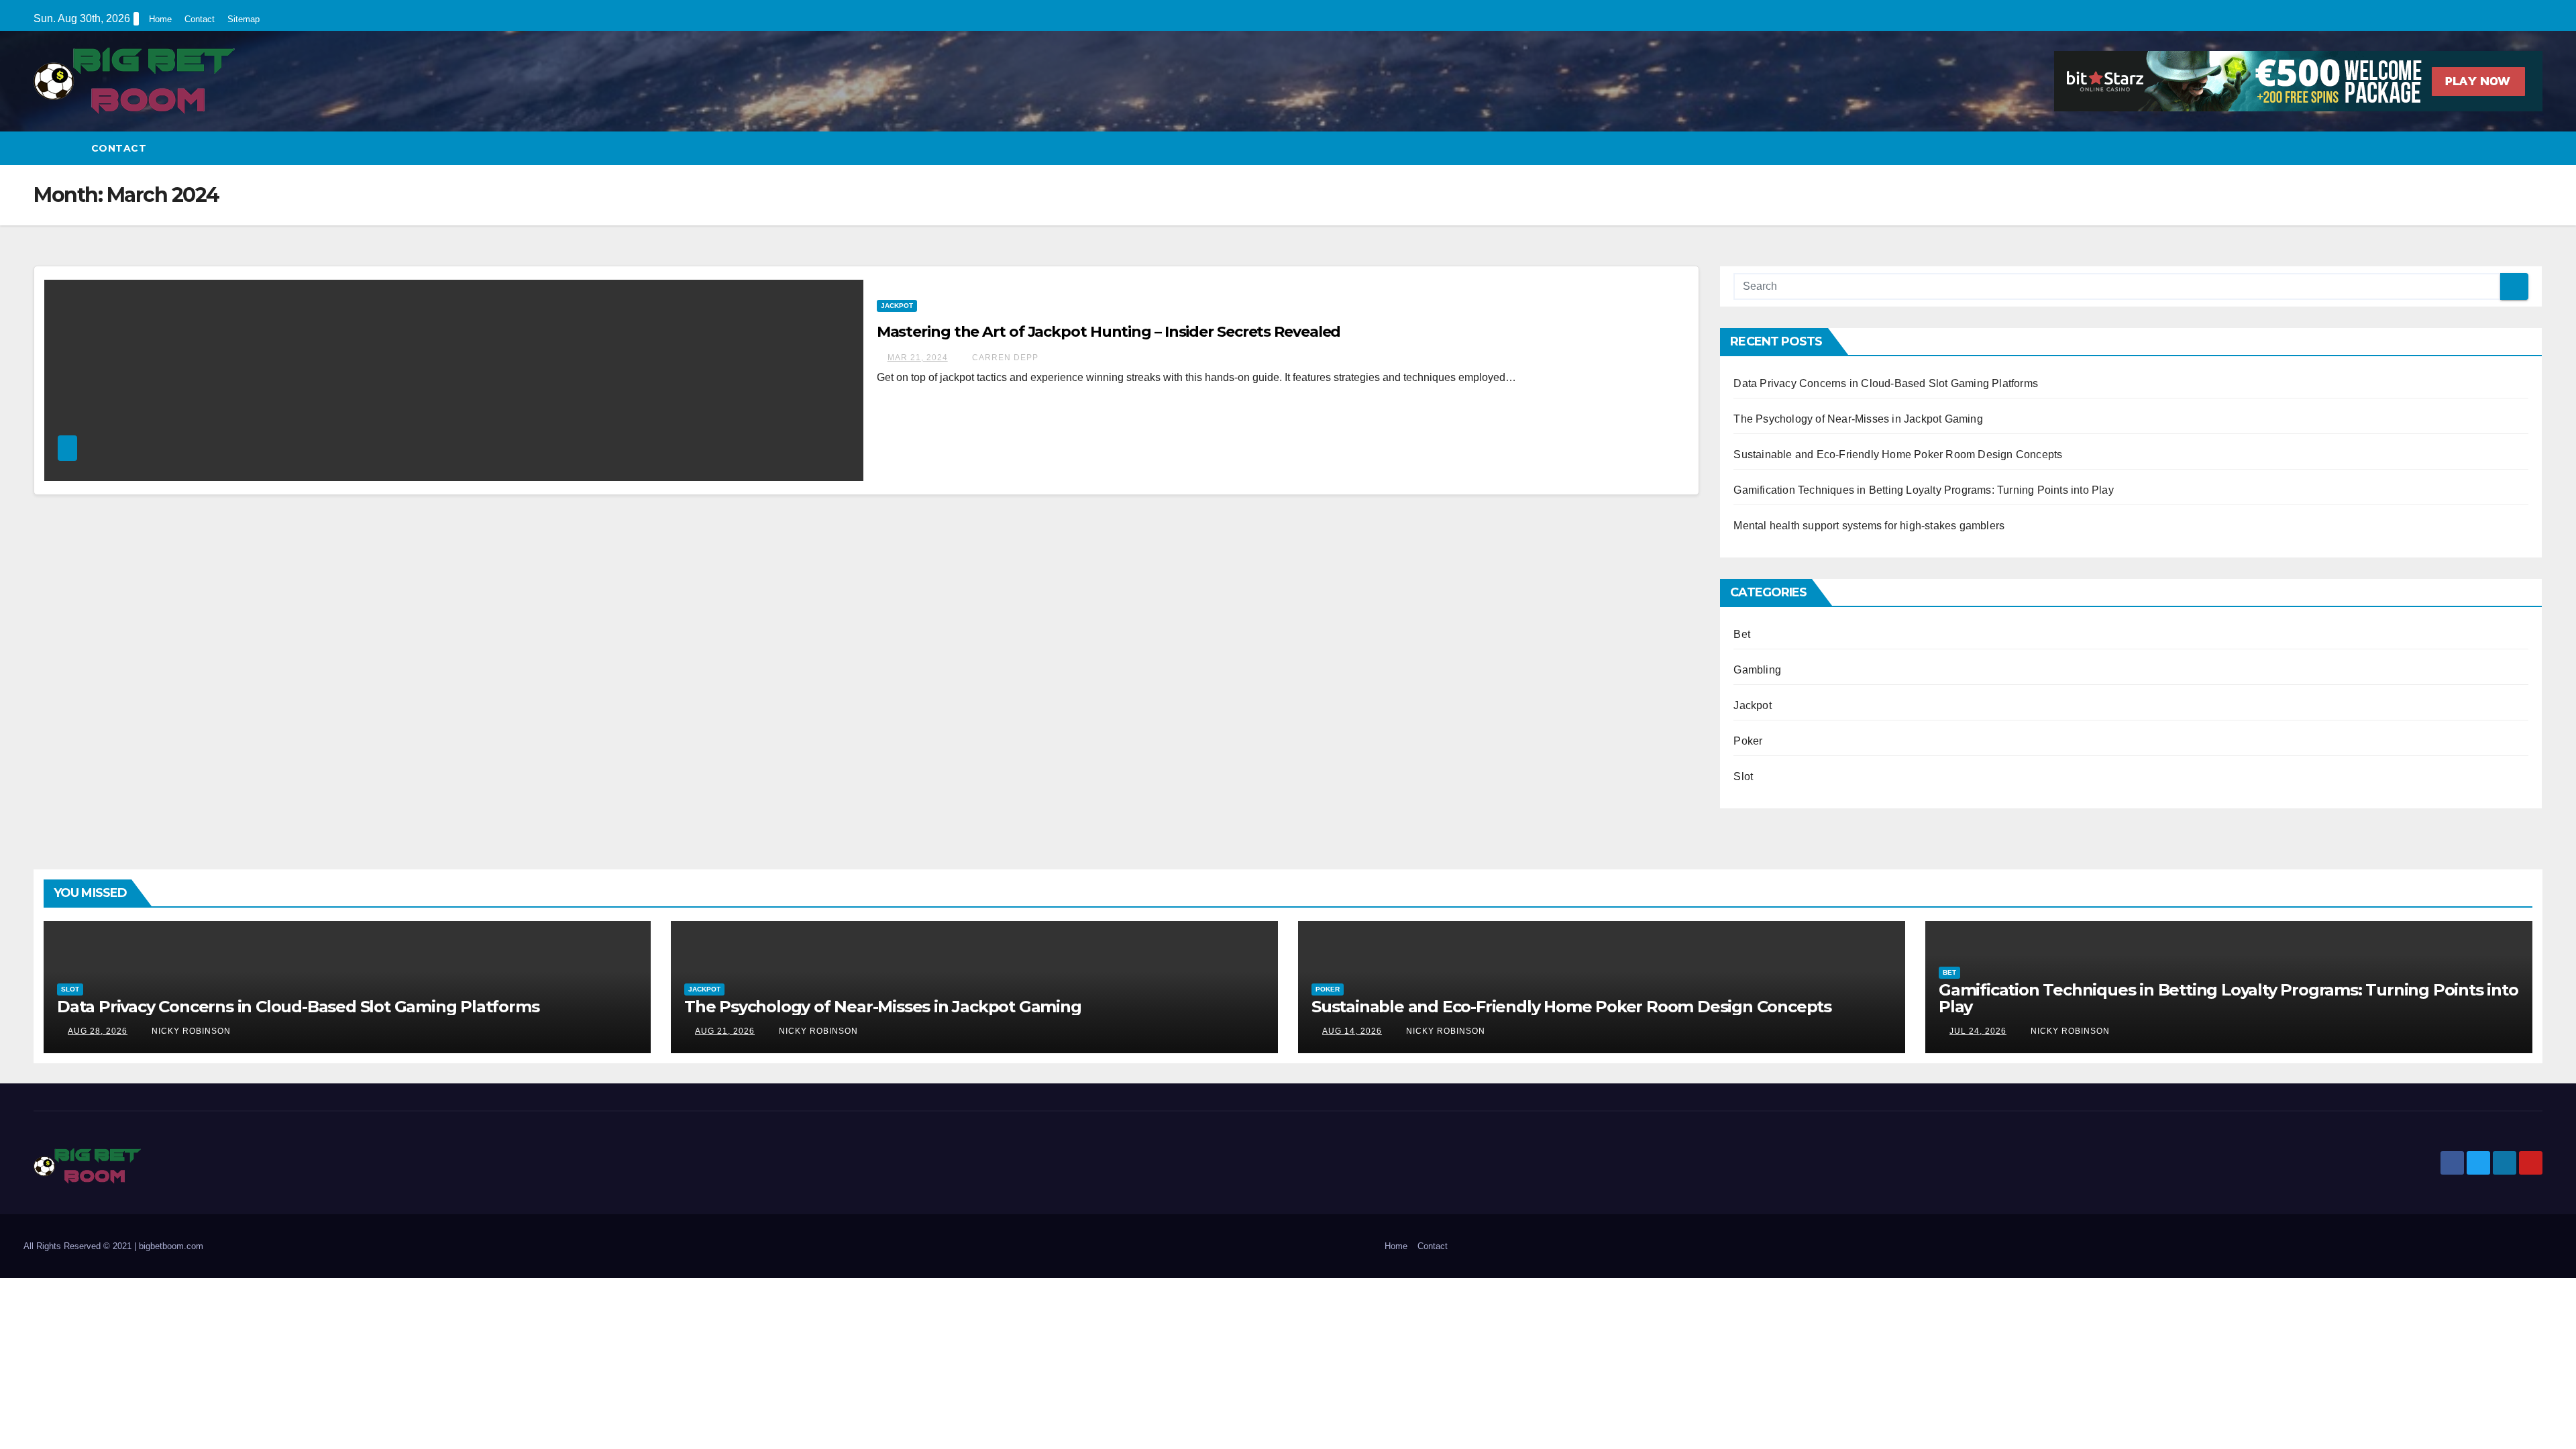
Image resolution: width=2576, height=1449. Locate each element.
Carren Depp (1004, 358)
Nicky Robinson (190, 1031)
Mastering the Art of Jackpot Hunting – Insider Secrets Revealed (1109, 332)
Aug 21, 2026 (725, 1031)
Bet (1742, 634)
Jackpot (897, 306)
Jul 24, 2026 (1978, 1031)
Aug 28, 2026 (98, 1031)
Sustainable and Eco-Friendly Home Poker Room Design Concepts (1898, 454)
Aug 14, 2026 (1352, 1031)
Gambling (1757, 670)
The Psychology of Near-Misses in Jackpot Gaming (1858, 419)
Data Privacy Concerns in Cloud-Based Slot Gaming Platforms (1886, 383)
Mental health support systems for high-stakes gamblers (1869, 526)
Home (160, 19)
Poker (1748, 741)
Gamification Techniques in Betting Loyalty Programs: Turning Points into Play (1923, 490)
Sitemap (244, 19)
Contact (200, 19)
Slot (1743, 776)
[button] (2533, 148)
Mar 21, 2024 (918, 358)
